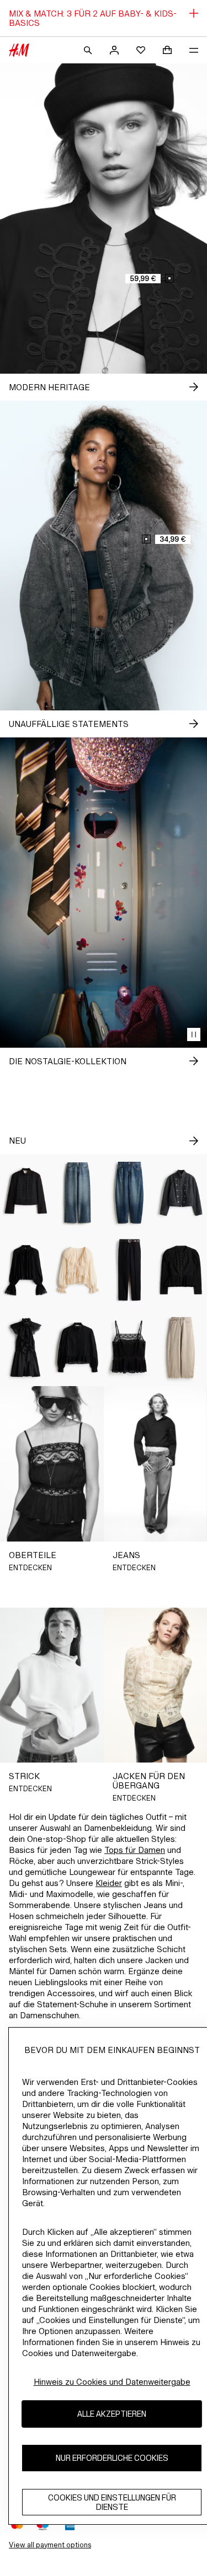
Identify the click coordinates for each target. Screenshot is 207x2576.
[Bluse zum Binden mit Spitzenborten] (78, 1270)
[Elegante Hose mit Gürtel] (130, 1270)
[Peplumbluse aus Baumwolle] (78, 1348)
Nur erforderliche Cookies (112, 2458)
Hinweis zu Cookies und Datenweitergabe (112, 2382)
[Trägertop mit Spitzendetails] (130, 1348)
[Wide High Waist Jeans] (78, 1193)
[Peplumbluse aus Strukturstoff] (181, 1270)
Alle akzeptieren (112, 2414)
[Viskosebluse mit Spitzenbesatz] (26, 1270)
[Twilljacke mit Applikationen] (26, 1193)
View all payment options (50, 2545)
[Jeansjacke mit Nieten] (181, 1193)
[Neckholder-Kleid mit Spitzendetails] (26, 1348)
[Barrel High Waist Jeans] (181, 1348)
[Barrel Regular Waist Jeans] (130, 1193)
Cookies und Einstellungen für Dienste (112, 2502)
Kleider (109, 1883)
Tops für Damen (135, 1850)
